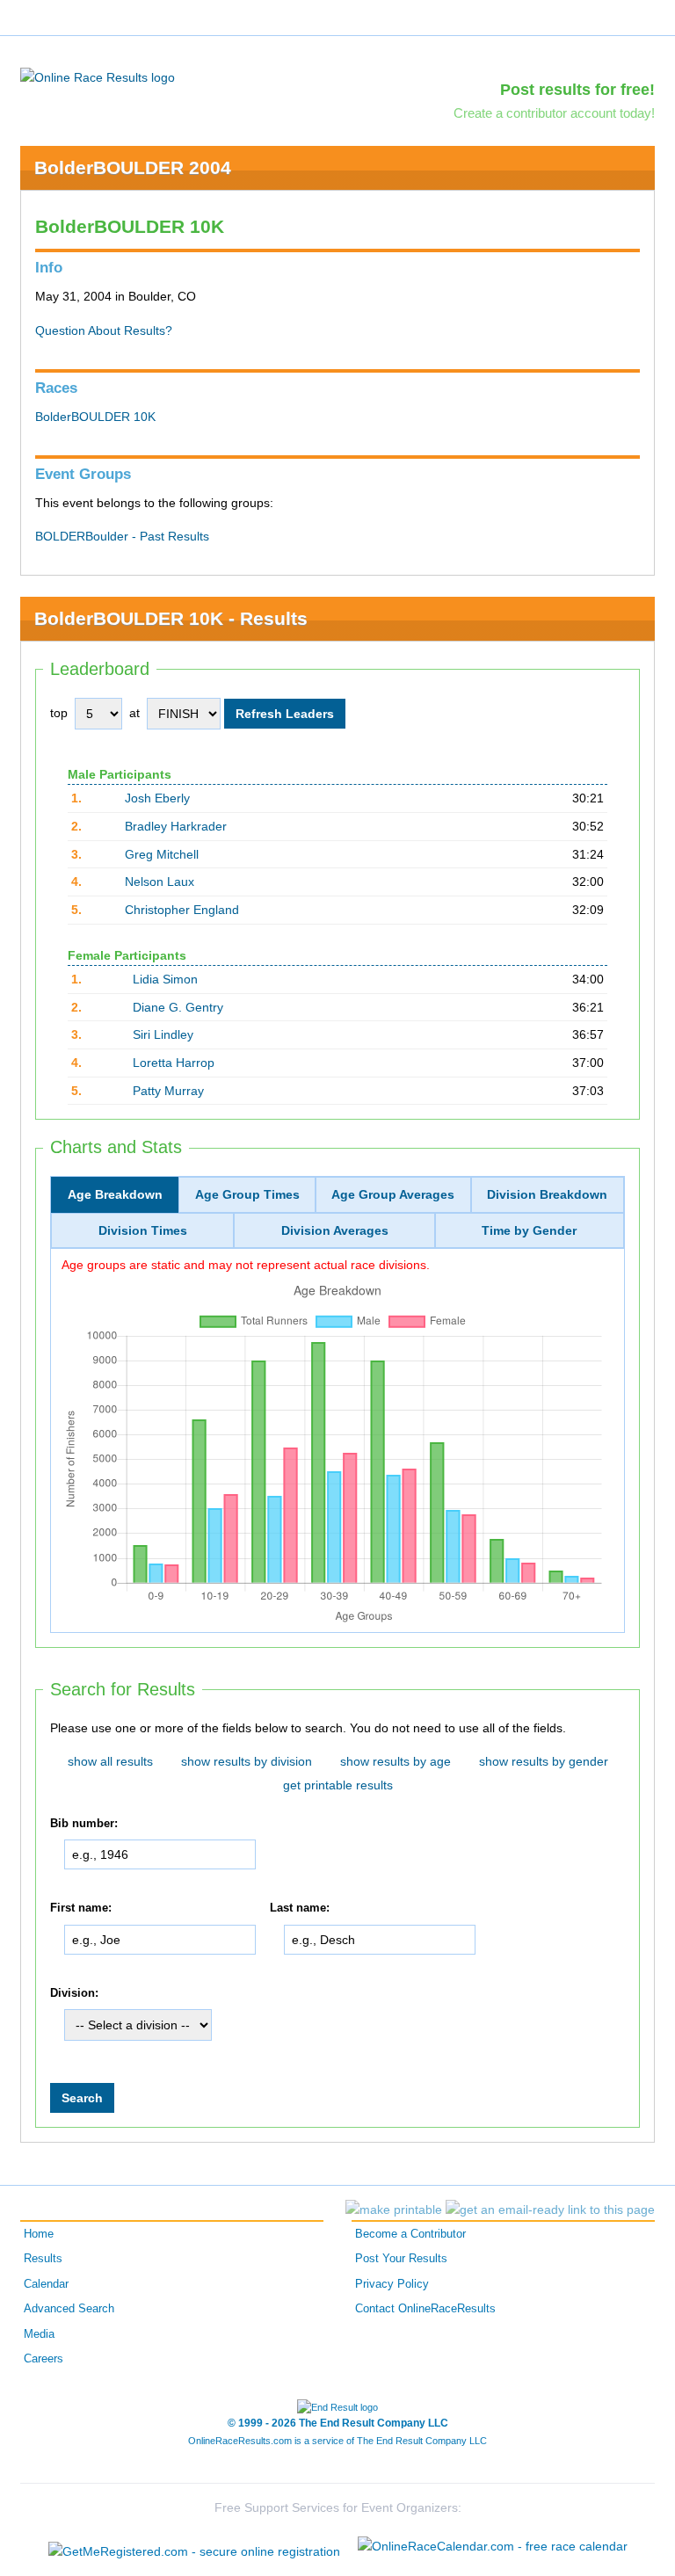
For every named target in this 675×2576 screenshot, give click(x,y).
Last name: (300, 1908)
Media (39, 2334)
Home (39, 2234)
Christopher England (182, 910)
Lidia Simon (165, 979)
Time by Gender (529, 1230)
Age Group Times (247, 1194)
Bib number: (84, 1824)
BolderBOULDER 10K (95, 417)
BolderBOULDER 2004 (133, 167)
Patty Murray (168, 1091)
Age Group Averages (393, 1194)
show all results (110, 1761)
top (59, 713)
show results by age (396, 1761)
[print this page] (394, 2210)
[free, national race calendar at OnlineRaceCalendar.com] (493, 2546)
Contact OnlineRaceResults (425, 2309)
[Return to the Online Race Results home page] (98, 76)
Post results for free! (577, 90)
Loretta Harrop (174, 1063)
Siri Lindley (163, 1034)
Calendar (46, 2284)
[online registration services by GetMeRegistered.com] (194, 2547)
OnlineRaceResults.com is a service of (337, 2441)
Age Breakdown (115, 1194)
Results (43, 2259)
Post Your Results (401, 2259)
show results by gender (544, 1761)
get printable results (338, 1785)
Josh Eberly (157, 798)
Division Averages (335, 1230)
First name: (81, 1908)
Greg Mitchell (162, 854)
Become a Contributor (410, 2234)
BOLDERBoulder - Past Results (122, 536)
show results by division (247, 1761)
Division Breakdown (547, 1194)
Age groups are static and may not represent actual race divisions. (246, 1265)
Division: (74, 1993)
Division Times (143, 1230)
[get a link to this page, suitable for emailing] (550, 2210)
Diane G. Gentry (178, 1007)
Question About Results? (104, 330)
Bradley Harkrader (176, 826)
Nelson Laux (160, 882)
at (134, 713)
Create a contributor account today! (554, 113)
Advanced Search (69, 2309)
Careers (44, 2359)
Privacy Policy (392, 2284)
